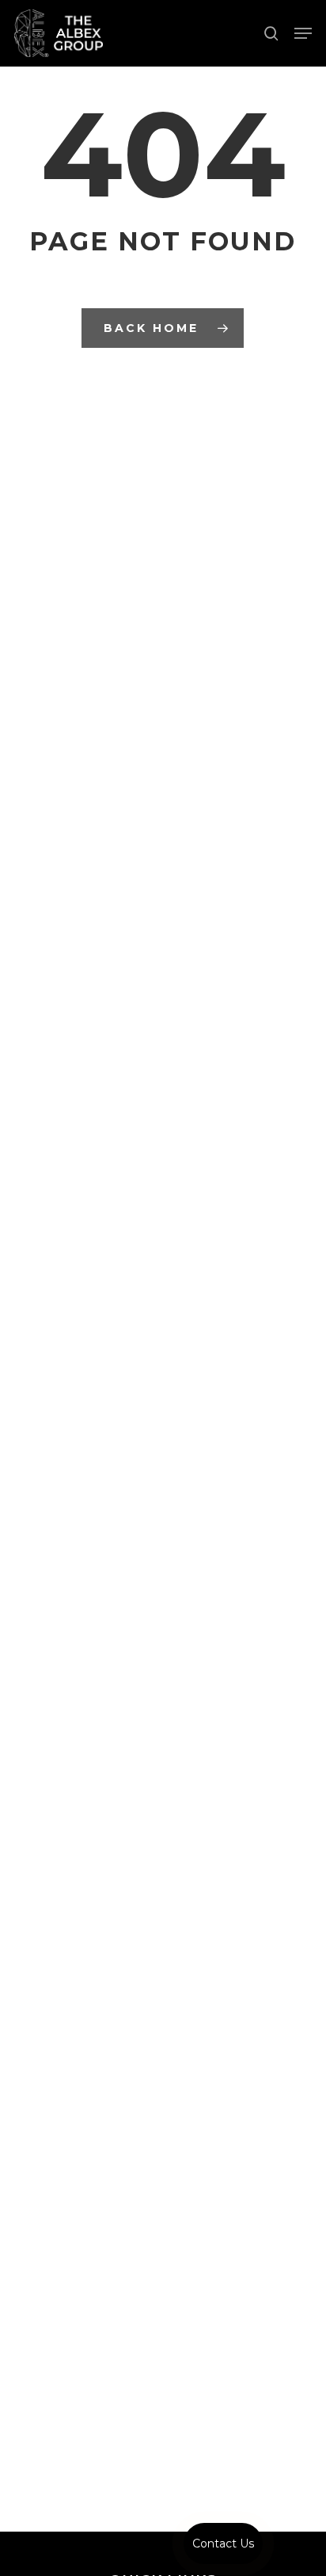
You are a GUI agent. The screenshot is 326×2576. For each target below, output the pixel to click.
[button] (303, 33)
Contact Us (223, 2544)
